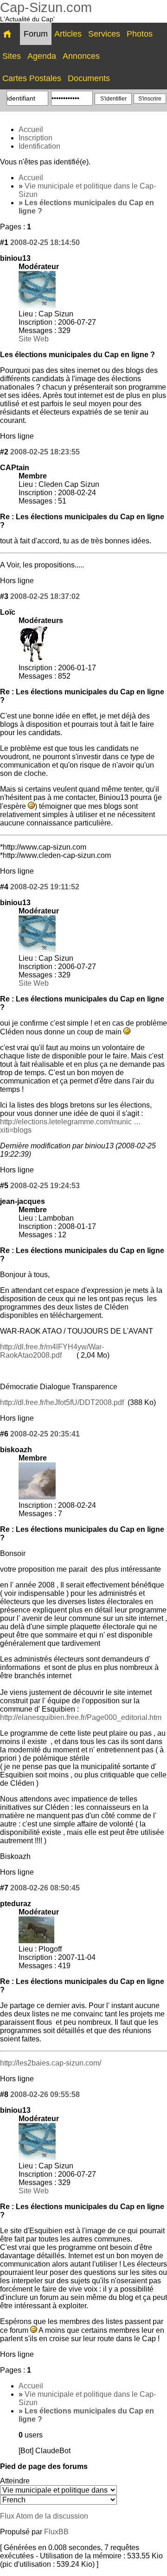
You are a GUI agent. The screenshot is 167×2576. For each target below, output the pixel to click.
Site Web (34, 339)
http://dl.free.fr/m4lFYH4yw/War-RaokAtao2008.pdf (52, 1351)
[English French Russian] (58, 2500)
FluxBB (56, 2532)
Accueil (31, 129)
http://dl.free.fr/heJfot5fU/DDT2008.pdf (62, 1402)
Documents (89, 78)
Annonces (81, 56)
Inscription (35, 138)
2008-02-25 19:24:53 (45, 1186)
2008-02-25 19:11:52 (45, 887)
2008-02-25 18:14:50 (45, 242)
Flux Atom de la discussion (44, 2516)
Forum (36, 34)
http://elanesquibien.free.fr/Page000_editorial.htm (81, 1717)
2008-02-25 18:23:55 (45, 452)
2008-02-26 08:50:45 (45, 1888)
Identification (39, 146)
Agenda (42, 56)
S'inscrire (150, 99)
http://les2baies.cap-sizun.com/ (51, 2063)
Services (104, 34)
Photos (140, 34)
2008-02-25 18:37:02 (45, 596)
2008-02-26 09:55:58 (45, 2094)
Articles (68, 34)
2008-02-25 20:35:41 (45, 1434)
